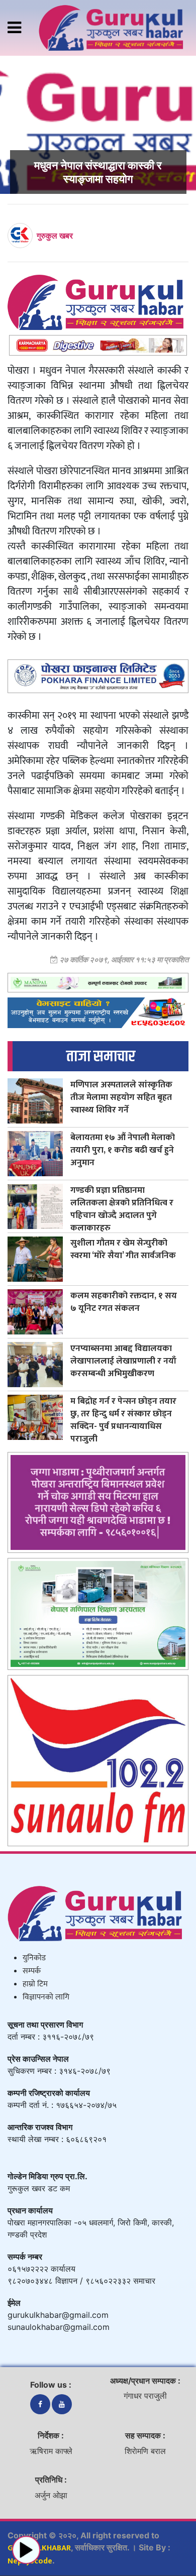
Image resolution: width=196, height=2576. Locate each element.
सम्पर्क (32, 1971)
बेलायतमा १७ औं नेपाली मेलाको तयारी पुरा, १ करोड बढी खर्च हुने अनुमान (123, 1150)
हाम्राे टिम (35, 1984)
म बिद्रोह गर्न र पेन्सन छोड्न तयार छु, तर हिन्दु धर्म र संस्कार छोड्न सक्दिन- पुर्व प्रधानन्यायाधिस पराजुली (123, 1420)
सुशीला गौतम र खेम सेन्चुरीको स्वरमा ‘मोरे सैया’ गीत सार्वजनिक (123, 1249)
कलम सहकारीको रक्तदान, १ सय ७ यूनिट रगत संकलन (124, 1302)
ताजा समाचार (101, 1056)
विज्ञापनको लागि (46, 1997)
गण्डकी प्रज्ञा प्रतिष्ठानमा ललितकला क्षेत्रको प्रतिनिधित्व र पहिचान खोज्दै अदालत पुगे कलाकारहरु (122, 1209)
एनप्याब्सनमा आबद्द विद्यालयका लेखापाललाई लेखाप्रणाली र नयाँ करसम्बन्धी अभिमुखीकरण (123, 1361)
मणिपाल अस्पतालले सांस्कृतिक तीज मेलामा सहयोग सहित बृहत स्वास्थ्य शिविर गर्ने (121, 1097)
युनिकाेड (34, 1958)
